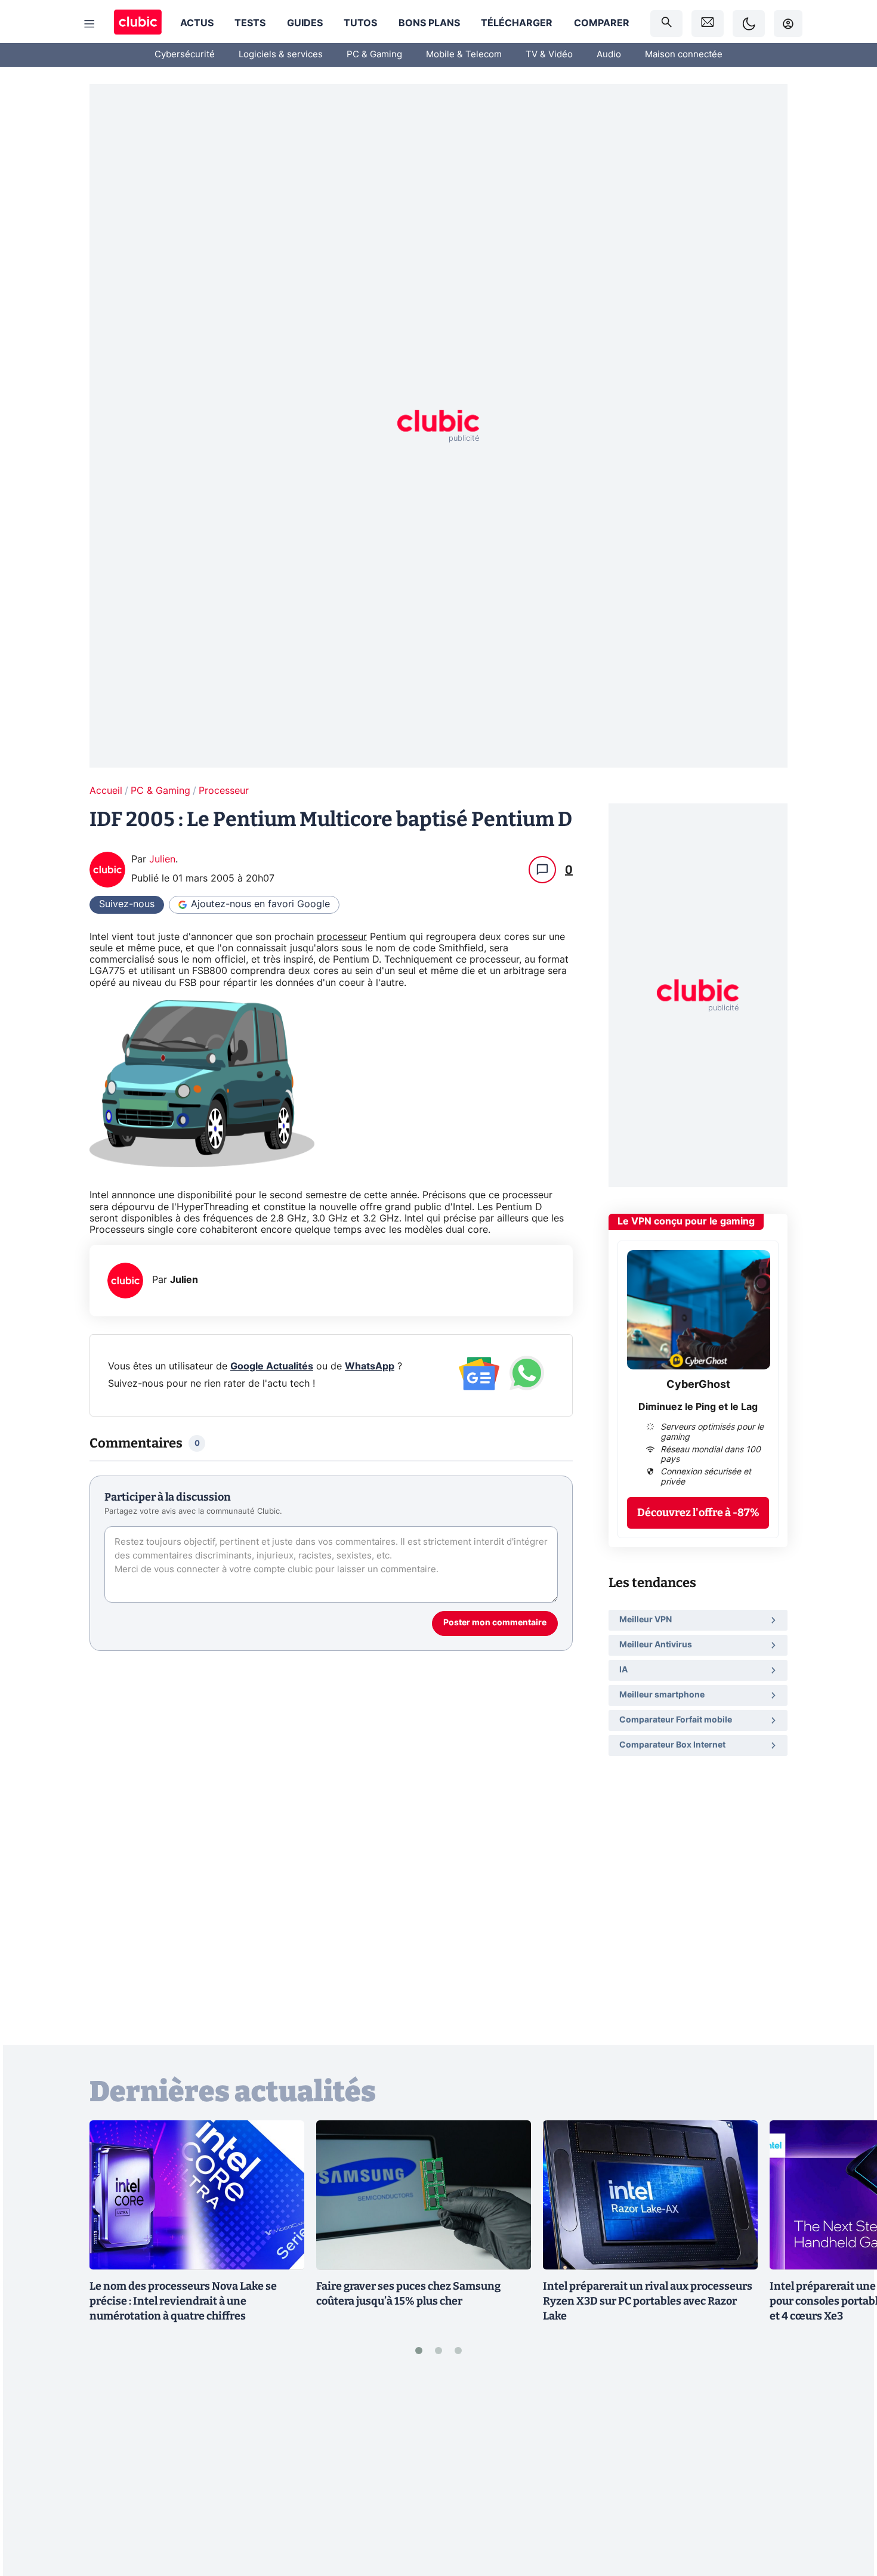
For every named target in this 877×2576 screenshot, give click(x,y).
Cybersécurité (185, 55)
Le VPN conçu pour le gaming (686, 1221)
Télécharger (517, 23)
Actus (197, 23)
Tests (250, 23)
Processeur (224, 791)
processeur (342, 937)
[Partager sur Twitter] (847, 2513)
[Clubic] (138, 24)
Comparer (602, 23)
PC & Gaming (374, 55)
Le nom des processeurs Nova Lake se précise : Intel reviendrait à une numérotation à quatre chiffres (183, 2301)
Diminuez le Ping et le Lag (698, 1406)
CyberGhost (698, 1385)
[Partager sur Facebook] (847, 2473)
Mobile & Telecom (464, 55)
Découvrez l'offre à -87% (698, 1512)
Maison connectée (684, 55)
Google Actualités (272, 1366)
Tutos (360, 23)
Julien (162, 859)
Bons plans (429, 23)
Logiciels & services (281, 55)
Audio (609, 55)
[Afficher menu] (89, 24)
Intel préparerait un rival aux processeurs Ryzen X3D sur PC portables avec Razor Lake (648, 2301)
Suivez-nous (127, 904)
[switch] (749, 24)
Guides (305, 23)
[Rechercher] (666, 24)
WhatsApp (370, 1366)
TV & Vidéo (549, 55)
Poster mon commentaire (495, 1623)
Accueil (106, 791)
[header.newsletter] (708, 24)
